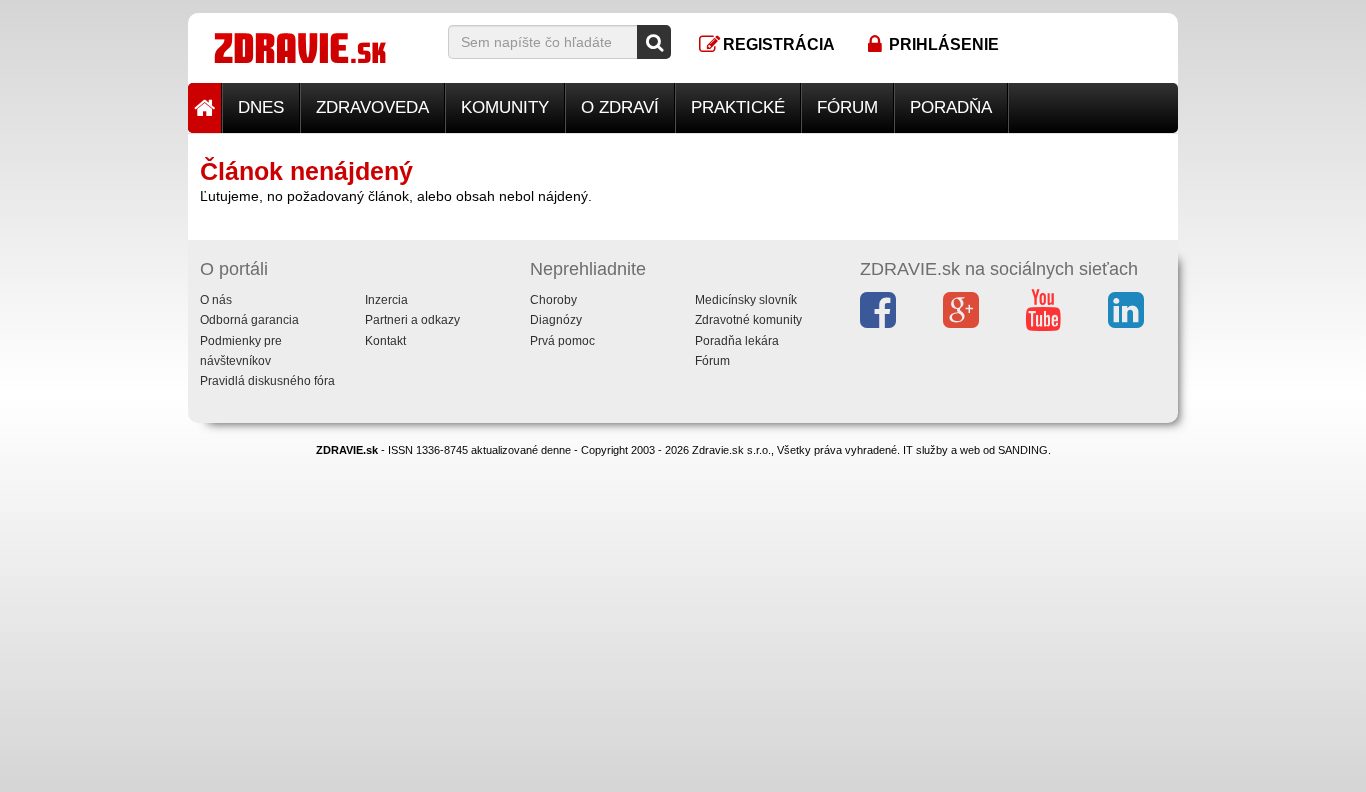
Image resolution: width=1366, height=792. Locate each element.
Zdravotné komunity (748, 320)
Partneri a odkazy (412, 320)
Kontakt (385, 341)
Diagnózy (556, 320)
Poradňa (951, 107)
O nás (216, 300)
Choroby (553, 300)
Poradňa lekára (737, 341)
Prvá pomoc (562, 341)
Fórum (847, 107)
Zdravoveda (372, 107)
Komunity (505, 107)
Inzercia (386, 300)
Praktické (738, 107)
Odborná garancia (249, 320)
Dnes (261, 107)
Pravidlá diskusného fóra (267, 381)
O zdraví (620, 107)
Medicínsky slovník (746, 300)
